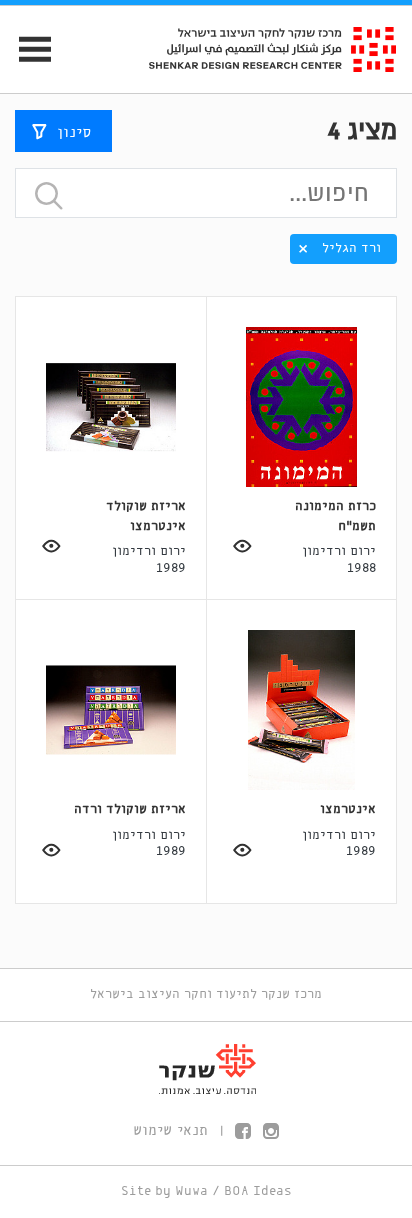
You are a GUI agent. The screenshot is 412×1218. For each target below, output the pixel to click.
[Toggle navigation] (26, 49)
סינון (74, 133)
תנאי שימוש (170, 1131)
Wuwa (191, 1191)
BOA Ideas (258, 1191)
